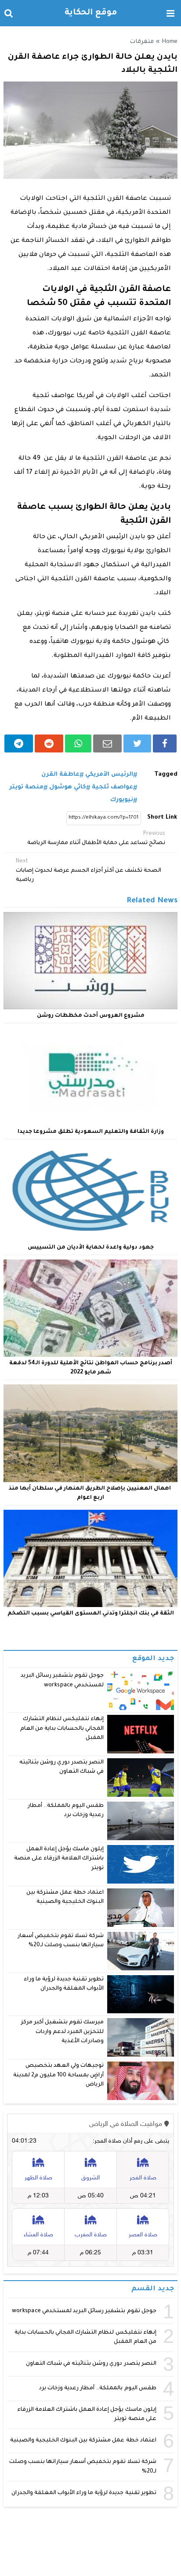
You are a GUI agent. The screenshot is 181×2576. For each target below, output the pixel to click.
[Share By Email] (107, 743)
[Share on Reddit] (49, 743)
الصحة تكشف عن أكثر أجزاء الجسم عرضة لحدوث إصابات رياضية (89, 871)
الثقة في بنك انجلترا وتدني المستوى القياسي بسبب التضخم (91, 1614)
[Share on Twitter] (137, 743)
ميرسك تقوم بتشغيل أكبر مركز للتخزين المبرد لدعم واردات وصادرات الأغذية (63, 2032)
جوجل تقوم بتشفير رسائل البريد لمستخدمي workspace (84, 2311)
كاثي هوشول (68, 787)
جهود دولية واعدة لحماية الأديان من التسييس (91, 1248)
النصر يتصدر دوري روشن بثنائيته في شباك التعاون (91, 2364)
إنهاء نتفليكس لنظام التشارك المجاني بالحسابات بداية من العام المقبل (62, 1729)
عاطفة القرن (60, 775)
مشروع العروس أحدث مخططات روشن (91, 1016)
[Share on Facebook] (165, 743)
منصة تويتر (26, 787)
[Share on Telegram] (19, 743)
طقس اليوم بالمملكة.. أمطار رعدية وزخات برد (98, 2388)
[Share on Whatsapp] (78, 743)
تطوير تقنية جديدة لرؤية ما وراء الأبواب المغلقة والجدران (84, 2493)
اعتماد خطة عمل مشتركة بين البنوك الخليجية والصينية (83, 2441)
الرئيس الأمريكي (109, 775)
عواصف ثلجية (112, 787)
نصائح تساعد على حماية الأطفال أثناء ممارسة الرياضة (96, 839)
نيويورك (122, 800)
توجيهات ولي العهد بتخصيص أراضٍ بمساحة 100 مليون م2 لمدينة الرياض (59, 2075)
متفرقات (142, 42)
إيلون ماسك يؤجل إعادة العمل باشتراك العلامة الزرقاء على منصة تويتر (59, 1859)
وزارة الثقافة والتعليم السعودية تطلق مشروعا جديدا (91, 1132)
